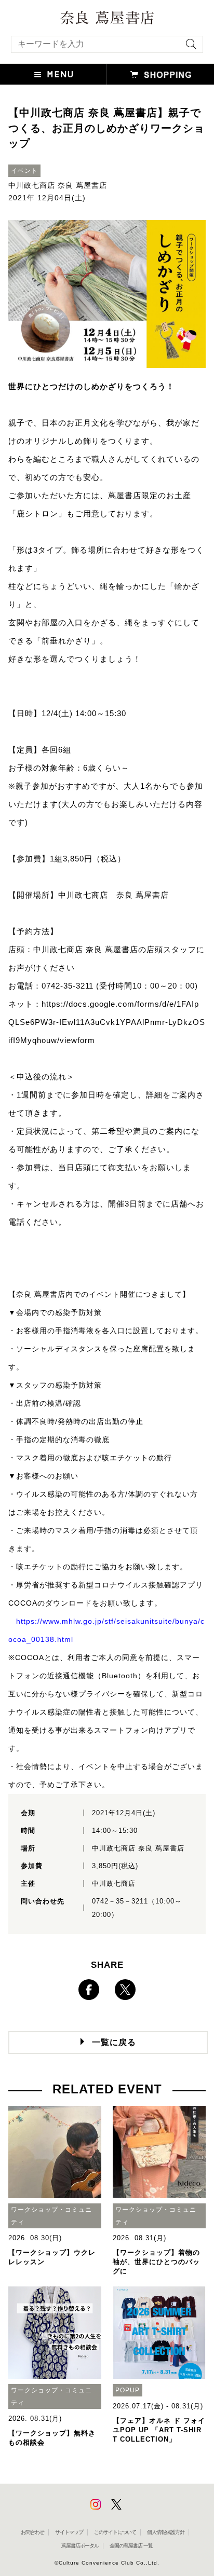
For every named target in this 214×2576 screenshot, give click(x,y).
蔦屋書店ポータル (80, 2546)
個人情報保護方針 (166, 2532)
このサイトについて (115, 2532)
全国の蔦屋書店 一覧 (131, 2546)
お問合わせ (32, 2532)
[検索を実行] (189, 47)
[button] (53, 74)
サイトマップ (69, 2532)
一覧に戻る (114, 2042)
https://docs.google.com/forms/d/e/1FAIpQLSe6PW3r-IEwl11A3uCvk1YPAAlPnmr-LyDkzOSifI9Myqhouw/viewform (107, 1022)
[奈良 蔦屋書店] (107, 18)
